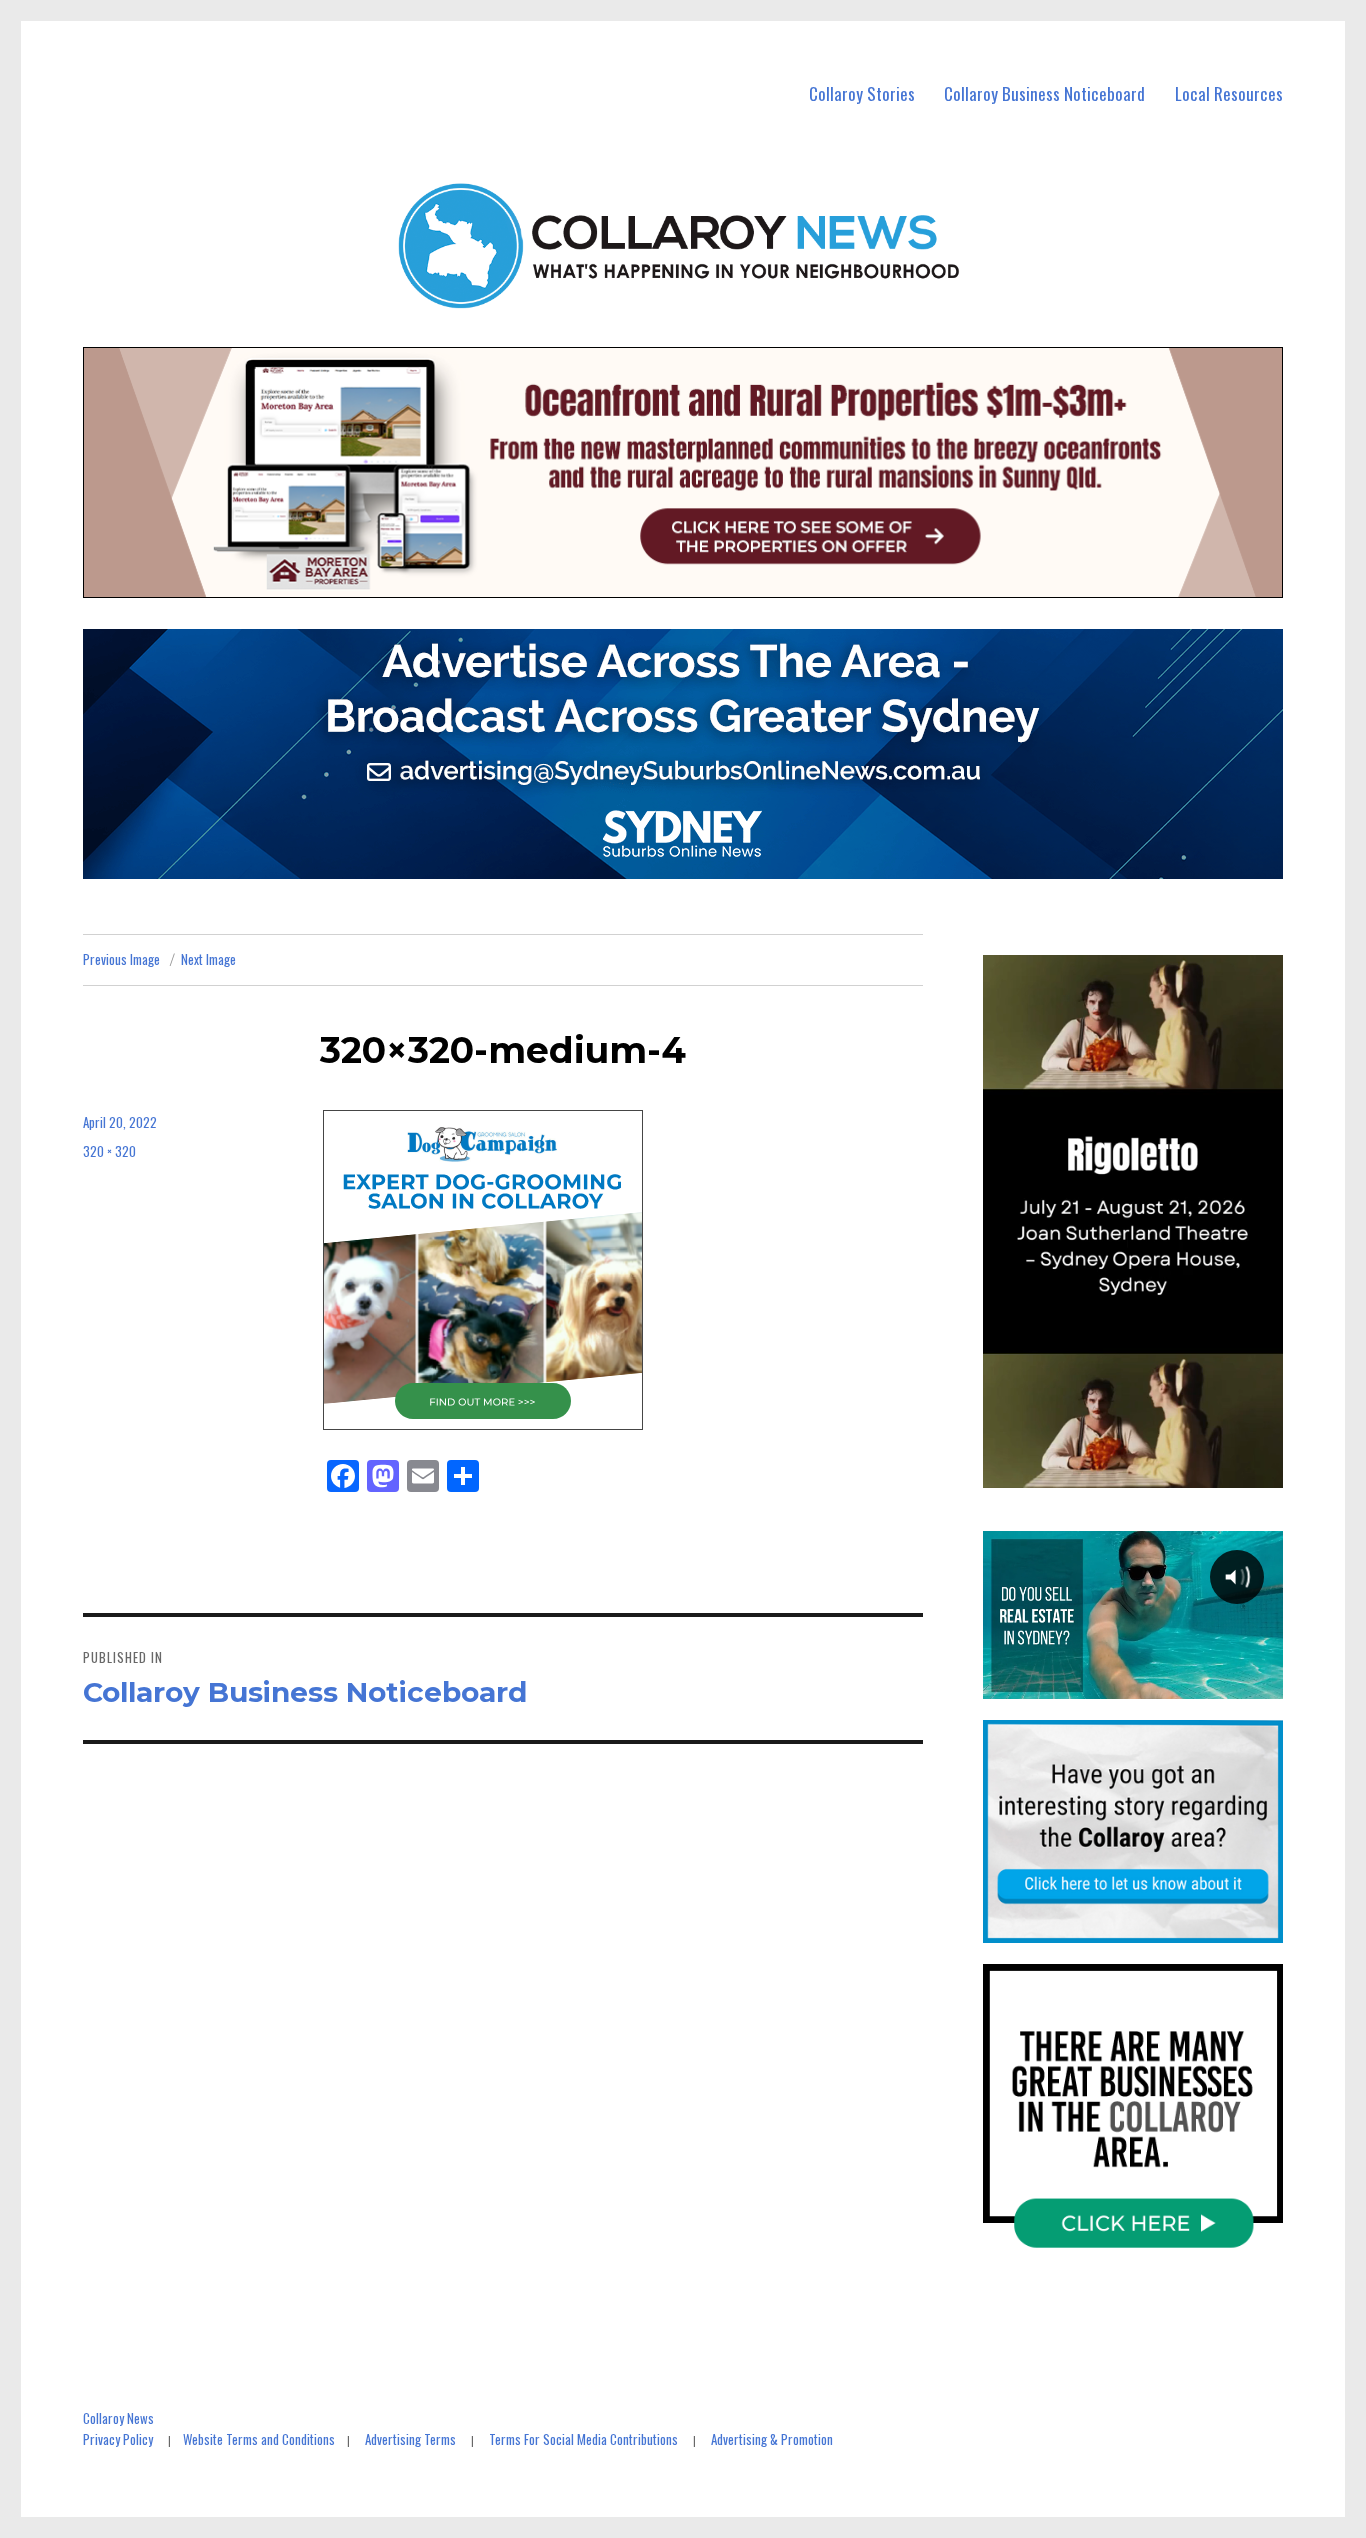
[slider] (1152, 1472)
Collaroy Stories (862, 93)
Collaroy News (118, 2418)
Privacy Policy (118, 2439)
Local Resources (1229, 93)
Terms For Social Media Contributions (583, 2439)
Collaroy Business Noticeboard (1044, 93)
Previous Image (121, 959)
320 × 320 (109, 1151)
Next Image (208, 959)
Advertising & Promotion (772, 2439)
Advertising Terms (410, 2439)
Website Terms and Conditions (259, 2439)
